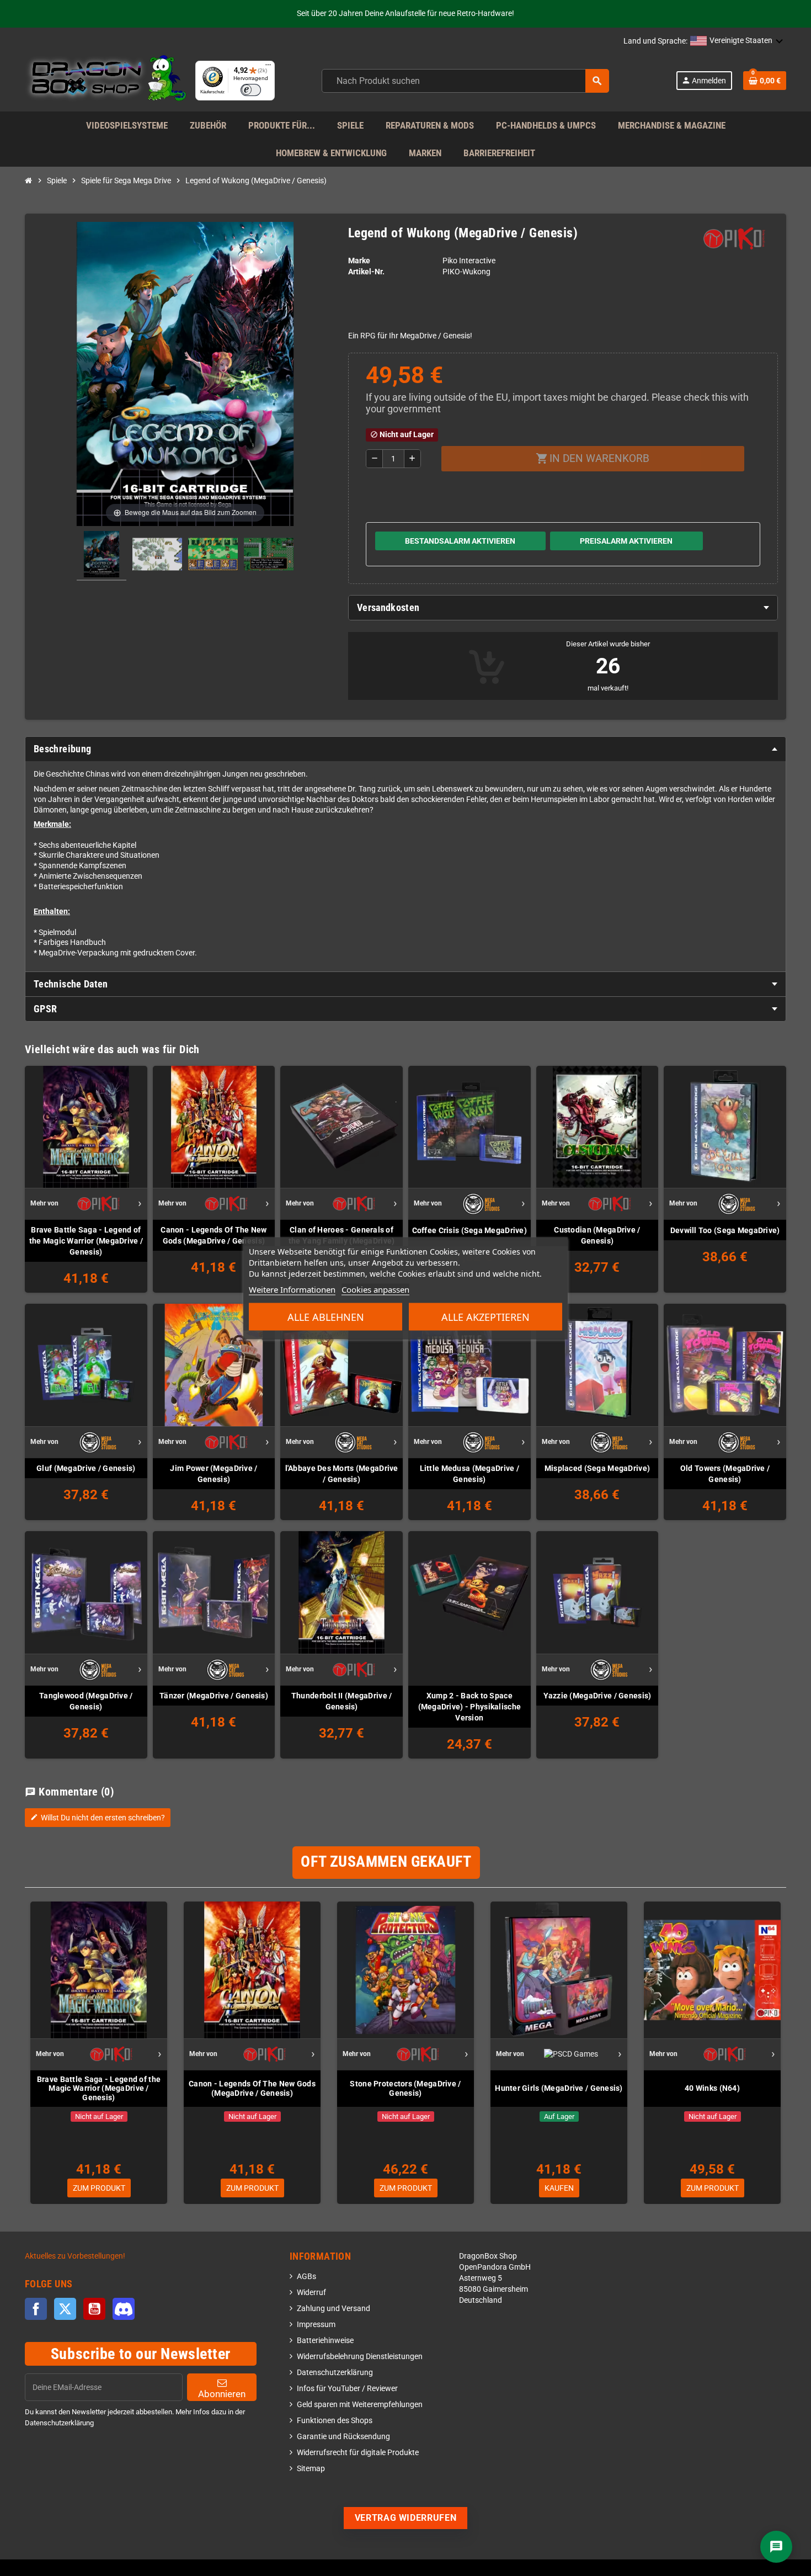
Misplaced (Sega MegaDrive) (597, 1468)
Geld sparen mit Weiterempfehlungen (360, 2405)
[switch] (251, 90)
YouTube (94, 2309)
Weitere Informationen (292, 1289)
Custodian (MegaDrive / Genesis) (597, 1235)
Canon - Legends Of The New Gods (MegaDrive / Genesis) (214, 1235)
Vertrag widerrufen (406, 2518)
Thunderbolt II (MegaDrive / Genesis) (342, 1701)
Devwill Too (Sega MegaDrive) (725, 1230)
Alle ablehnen (326, 1316)
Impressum (316, 2325)
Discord (124, 2309)
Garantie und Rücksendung (343, 2437)
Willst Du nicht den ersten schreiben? (98, 1818)
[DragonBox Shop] (106, 80)
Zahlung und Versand (334, 2309)
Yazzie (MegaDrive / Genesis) (597, 1696)
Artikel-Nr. (366, 272)
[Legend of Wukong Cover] (102, 556)
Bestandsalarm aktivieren (460, 541)
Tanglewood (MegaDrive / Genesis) (86, 1701)
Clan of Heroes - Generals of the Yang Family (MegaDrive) (342, 1235)
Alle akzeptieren (485, 1316)
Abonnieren (222, 2394)
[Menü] (268, 67)
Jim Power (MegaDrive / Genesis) (214, 1474)
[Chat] (776, 2547)
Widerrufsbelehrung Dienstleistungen (360, 2357)
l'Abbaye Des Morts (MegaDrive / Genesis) (342, 1474)
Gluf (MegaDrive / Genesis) (86, 1468)
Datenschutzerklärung (335, 2373)
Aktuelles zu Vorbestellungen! (75, 2256)
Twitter (65, 2309)
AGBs (306, 2277)
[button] (737, 41)
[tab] (563, 608)
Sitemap (311, 2469)
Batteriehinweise (325, 2341)
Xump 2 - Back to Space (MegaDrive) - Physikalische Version (470, 1707)
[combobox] (465, 81)
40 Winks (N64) (712, 2088)
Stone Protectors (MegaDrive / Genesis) (405, 2088)
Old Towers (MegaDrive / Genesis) (725, 1474)
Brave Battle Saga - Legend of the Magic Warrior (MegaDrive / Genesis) (86, 1241)
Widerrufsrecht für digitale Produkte (358, 2453)
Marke (359, 261)
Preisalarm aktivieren (626, 541)
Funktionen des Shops (335, 2421)
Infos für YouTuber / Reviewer (347, 2389)
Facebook (36, 2309)
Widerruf (311, 2293)
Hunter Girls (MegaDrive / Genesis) (559, 2088)
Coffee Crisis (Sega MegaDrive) (469, 1230)
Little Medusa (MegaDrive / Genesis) (469, 1474)
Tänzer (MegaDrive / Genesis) (214, 1696)
